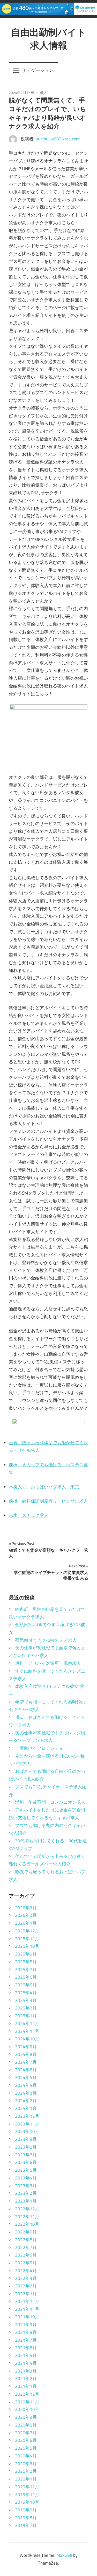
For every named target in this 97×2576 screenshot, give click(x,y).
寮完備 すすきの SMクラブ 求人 (46, 1640)
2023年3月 (26, 2186)
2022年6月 (26, 2255)
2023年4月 (26, 2178)
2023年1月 (26, 2201)
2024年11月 (27, 2031)
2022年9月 (26, 2232)
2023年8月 (26, 2147)
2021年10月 (27, 2317)
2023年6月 (26, 2162)
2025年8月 (26, 1962)
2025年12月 (27, 1931)
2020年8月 (26, 2425)
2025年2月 (26, 2008)
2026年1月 (26, 1923)
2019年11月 (27, 2495)
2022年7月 (26, 2247)
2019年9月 (26, 2510)
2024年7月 (26, 2062)
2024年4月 (26, 2085)
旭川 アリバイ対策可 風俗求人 (48, 1663)
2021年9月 (26, 2325)
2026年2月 (26, 1915)
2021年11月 (27, 2309)
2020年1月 (26, 2479)
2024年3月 (26, 2093)
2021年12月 (27, 2301)
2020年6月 (26, 2440)
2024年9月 (26, 2047)
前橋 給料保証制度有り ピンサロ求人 (48, 1501)
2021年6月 (26, 2348)
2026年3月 (26, 1908)
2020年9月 (26, 2417)
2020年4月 (26, 2456)
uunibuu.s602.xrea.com (58, 139)
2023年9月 (26, 2139)
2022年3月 (26, 2278)
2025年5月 (26, 1985)
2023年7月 (26, 2155)
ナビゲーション (38, 70)
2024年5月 (26, 2077)
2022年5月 (26, 2263)
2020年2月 (26, 2471)
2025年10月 (27, 1946)
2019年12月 (27, 2487)
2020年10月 (27, 2409)
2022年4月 (26, 2271)
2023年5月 (26, 2170)
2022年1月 (26, 2294)
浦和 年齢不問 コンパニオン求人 (50, 1802)
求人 (43, 93)
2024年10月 (27, 2039)
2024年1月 (26, 2108)
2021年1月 (26, 2386)
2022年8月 (26, 2240)
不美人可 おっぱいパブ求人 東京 (44, 1487)
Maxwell (64, 2555)
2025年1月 (26, 2016)
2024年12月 (27, 2023)
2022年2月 (26, 2286)
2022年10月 (27, 2224)
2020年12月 (27, 2394)
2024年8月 (26, 2054)
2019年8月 (26, 2518)
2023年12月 (27, 2116)
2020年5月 (26, 2448)
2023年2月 (26, 2193)
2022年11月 (27, 2217)
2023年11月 (27, 2124)
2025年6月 (26, 1977)
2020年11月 (27, 2402)
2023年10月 (27, 2131)
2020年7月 (26, 2433)
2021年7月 (26, 2340)
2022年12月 (27, 2209)
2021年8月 (26, 2332)
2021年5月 (26, 2355)
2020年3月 (26, 2464)
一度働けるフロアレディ (39, 1748)
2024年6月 (26, 2070)
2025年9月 (26, 1954)
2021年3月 (26, 2371)
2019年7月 (26, 2525)
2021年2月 (26, 2379)
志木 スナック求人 (29, 1515)
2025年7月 (26, 1970)
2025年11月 (27, 1939)
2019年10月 (27, 2502)
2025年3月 (26, 2000)
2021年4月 (26, 2363)
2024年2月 (26, 2101)
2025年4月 (26, 1993)
